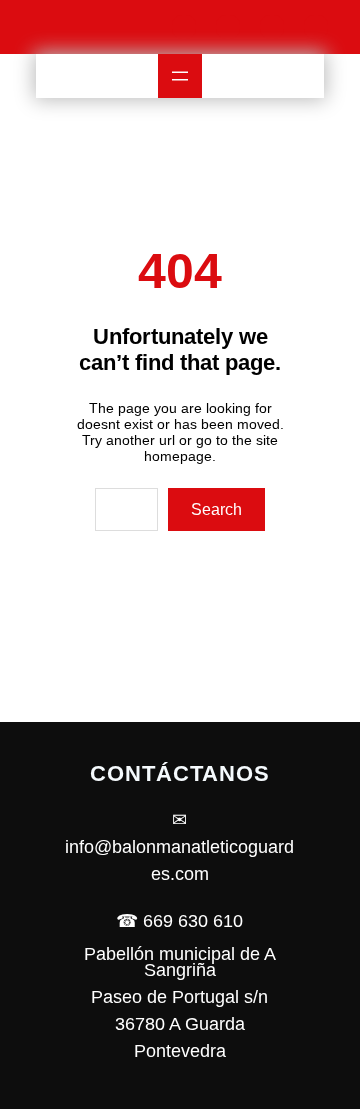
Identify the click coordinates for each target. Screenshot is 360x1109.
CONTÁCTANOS (180, 773)
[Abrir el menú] (180, 76)
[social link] (184, 27)
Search (216, 509)
